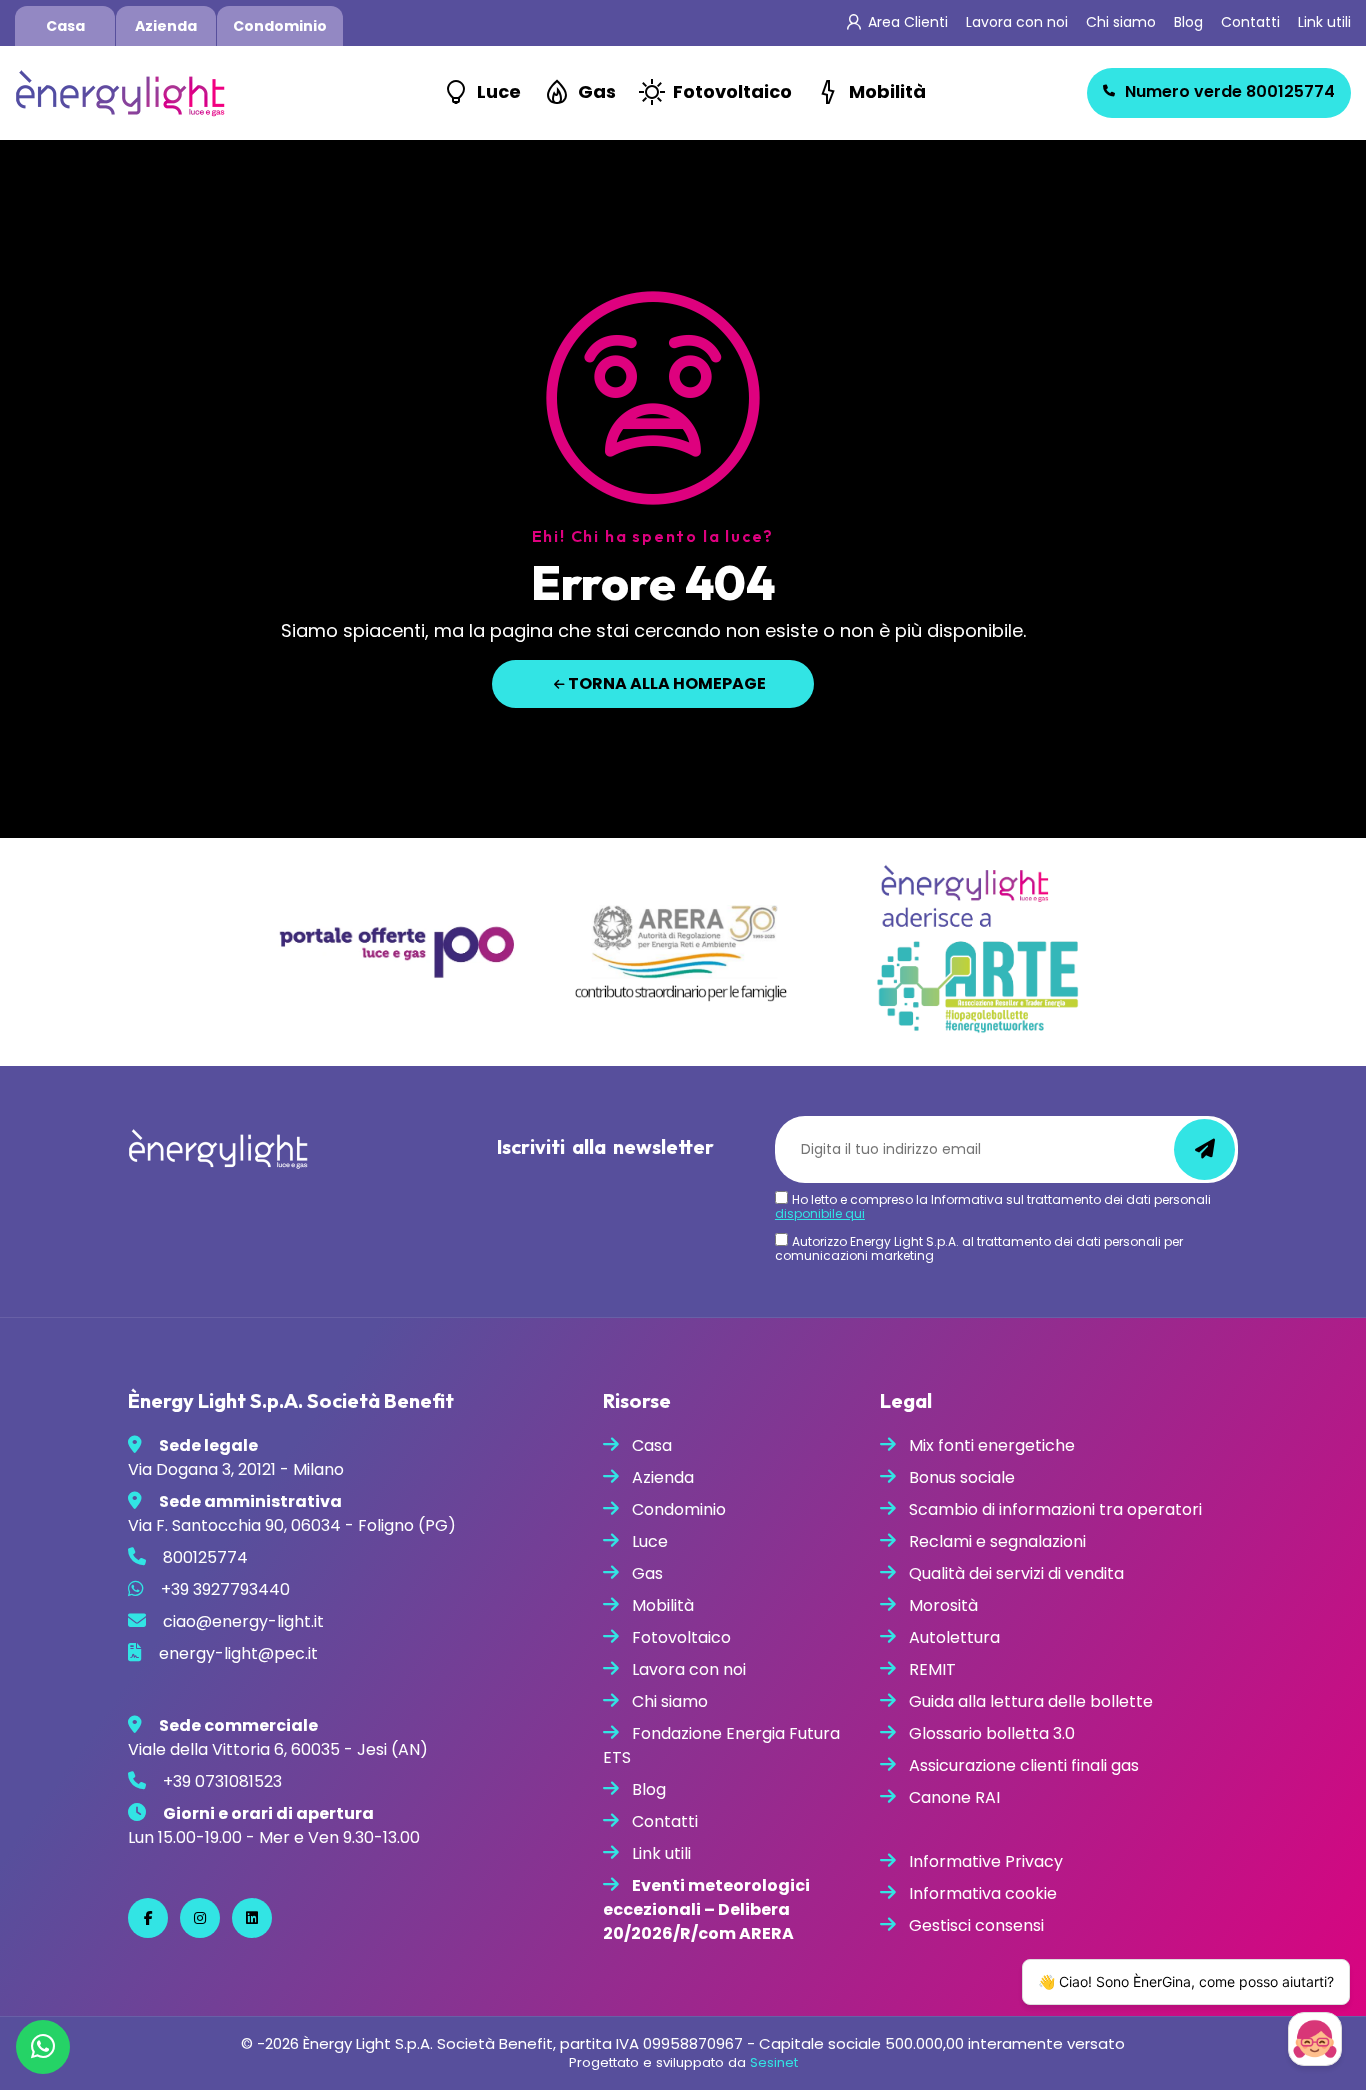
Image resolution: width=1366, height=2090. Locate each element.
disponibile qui (820, 1213)
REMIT (932, 1669)
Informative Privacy (986, 1861)
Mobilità (887, 91)
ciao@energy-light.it (243, 1621)
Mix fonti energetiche (992, 1445)
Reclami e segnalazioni (997, 1541)
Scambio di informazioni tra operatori (1055, 1509)
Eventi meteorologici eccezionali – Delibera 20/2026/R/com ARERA (706, 1909)
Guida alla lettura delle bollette (1031, 1701)
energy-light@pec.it (238, 1653)
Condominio (280, 26)
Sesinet (774, 2062)
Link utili (1324, 22)
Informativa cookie (983, 1893)
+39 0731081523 (222, 1781)
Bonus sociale (962, 1477)
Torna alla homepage (665, 683)
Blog (1188, 22)
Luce (499, 91)
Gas (597, 91)
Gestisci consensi (976, 1925)
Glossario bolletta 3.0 (992, 1733)
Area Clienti (908, 22)
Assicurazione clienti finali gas (1024, 1765)
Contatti (1250, 22)
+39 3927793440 (225, 1589)
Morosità (943, 1605)
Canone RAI (954, 1797)
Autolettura (954, 1637)
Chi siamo (1121, 22)
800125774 (1230, 91)
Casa (65, 26)
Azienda (166, 26)
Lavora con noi (1017, 22)
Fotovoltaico (732, 91)
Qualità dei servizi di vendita (1016, 1573)
